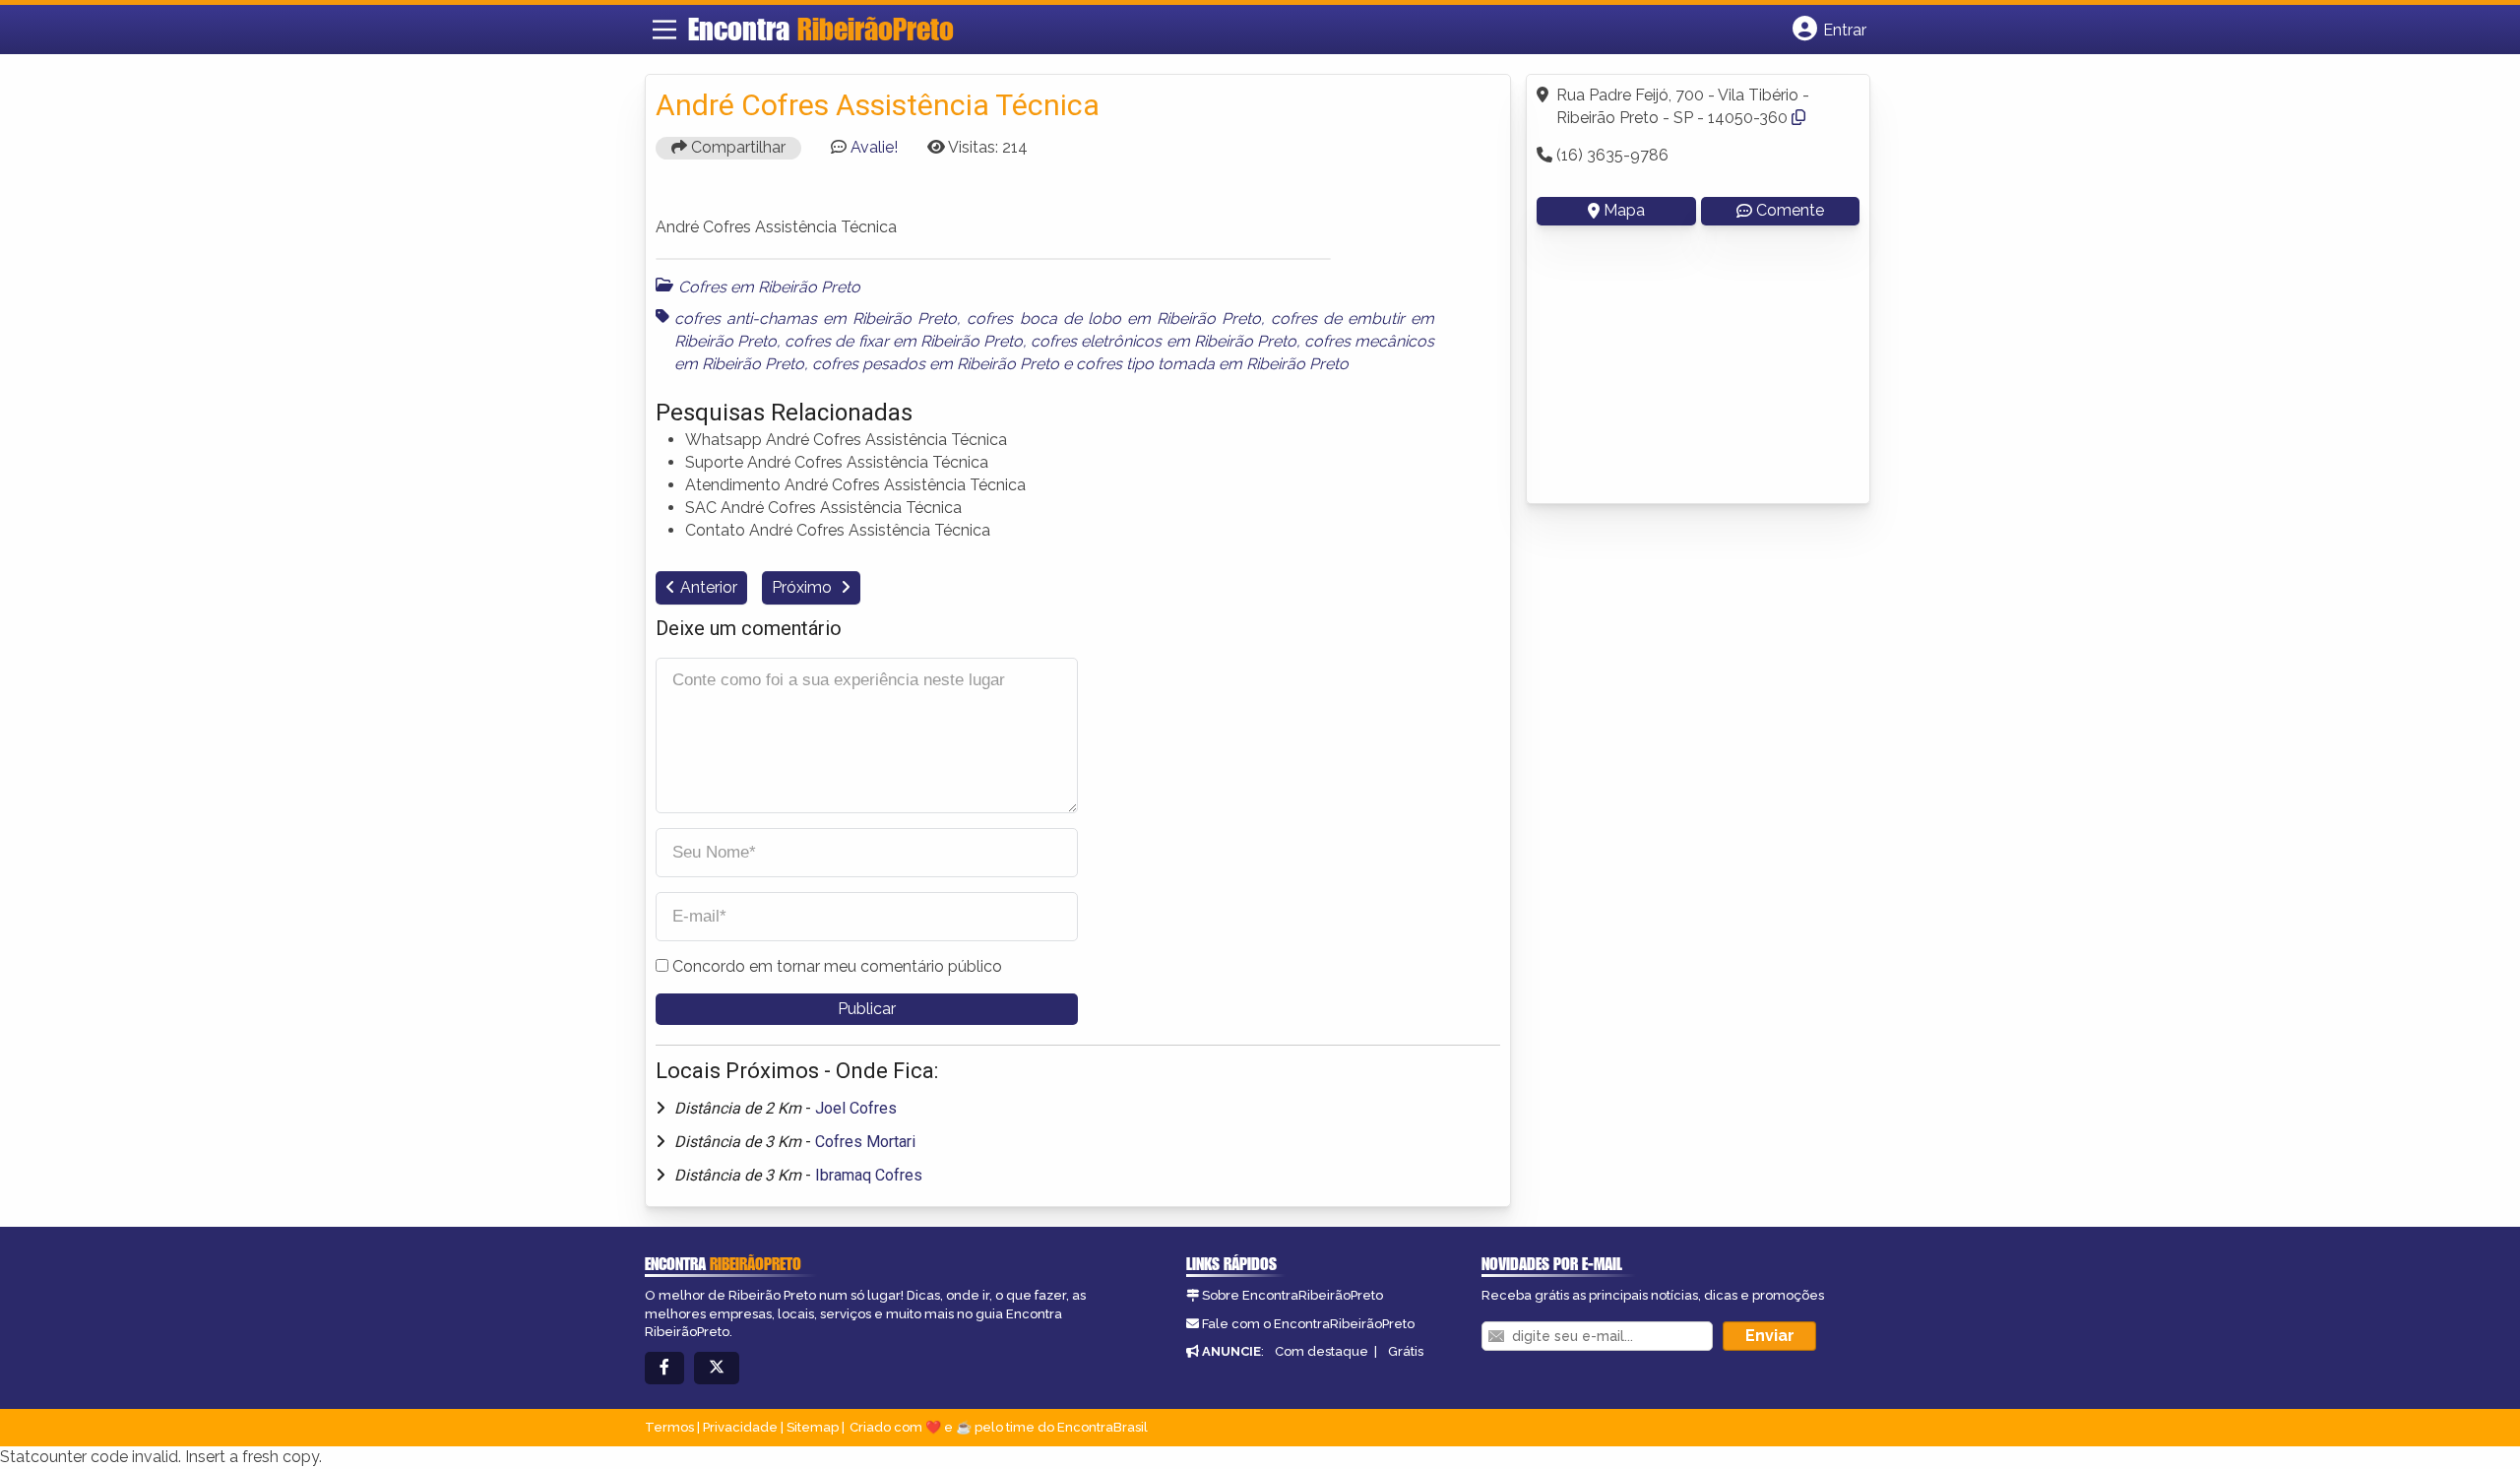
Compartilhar (736, 147)
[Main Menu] (664, 30)
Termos (669, 1427)
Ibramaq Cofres (869, 1175)
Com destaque (1322, 1351)
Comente (1790, 210)
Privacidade (740, 1427)
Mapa (1624, 210)
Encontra (821, 29)
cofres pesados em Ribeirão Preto (936, 364)
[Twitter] (717, 1368)
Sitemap (813, 1427)
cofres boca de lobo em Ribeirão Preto (1113, 319)
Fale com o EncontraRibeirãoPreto (1308, 1324)
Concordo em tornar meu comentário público (837, 966)
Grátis (1406, 1351)
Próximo (804, 587)
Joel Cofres (856, 1108)
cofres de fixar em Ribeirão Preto (904, 341)
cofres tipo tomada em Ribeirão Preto (1212, 364)
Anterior (709, 587)
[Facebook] (664, 1368)
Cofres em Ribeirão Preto (769, 287)
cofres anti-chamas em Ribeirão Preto (816, 319)
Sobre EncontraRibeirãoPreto (1292, 1295)
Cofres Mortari (865, 1142)
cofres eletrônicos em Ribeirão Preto (1164, 341)
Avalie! (874, 147)
